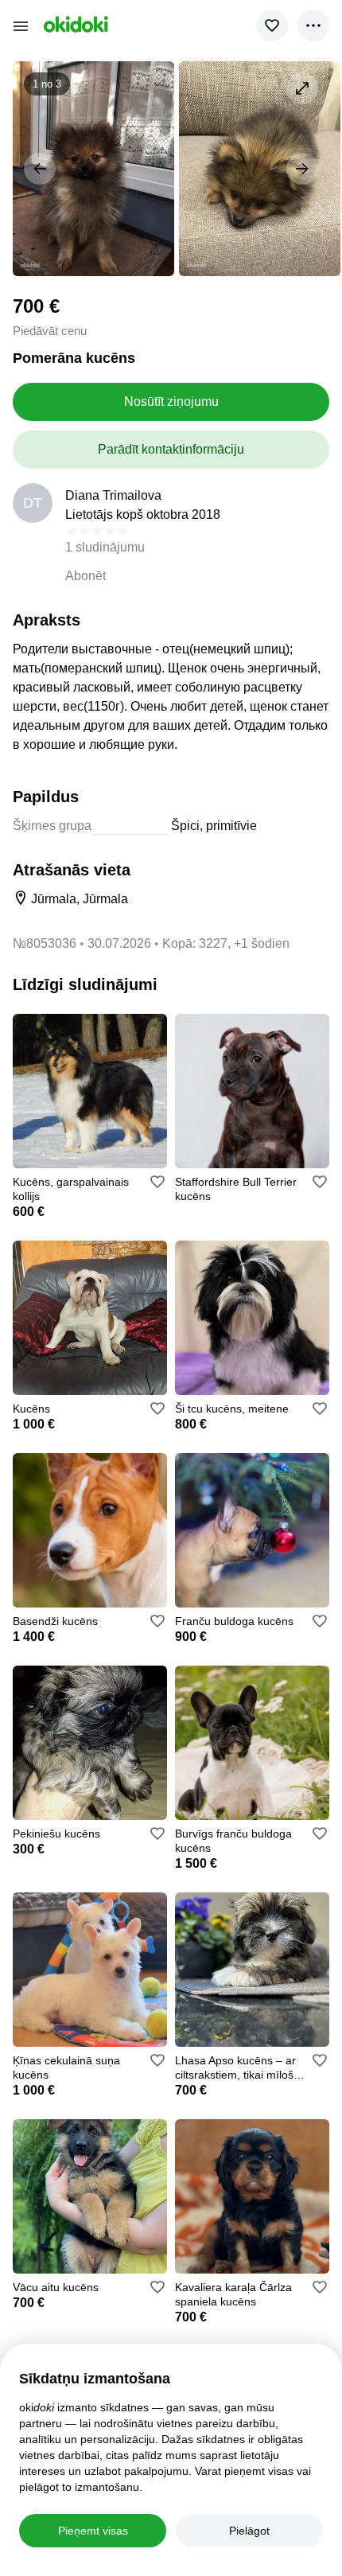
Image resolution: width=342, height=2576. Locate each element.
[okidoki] (74, 24)
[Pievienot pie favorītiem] (272, 25)
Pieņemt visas (93, 2531)
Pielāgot (249, 2531)
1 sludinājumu (105, 547)
